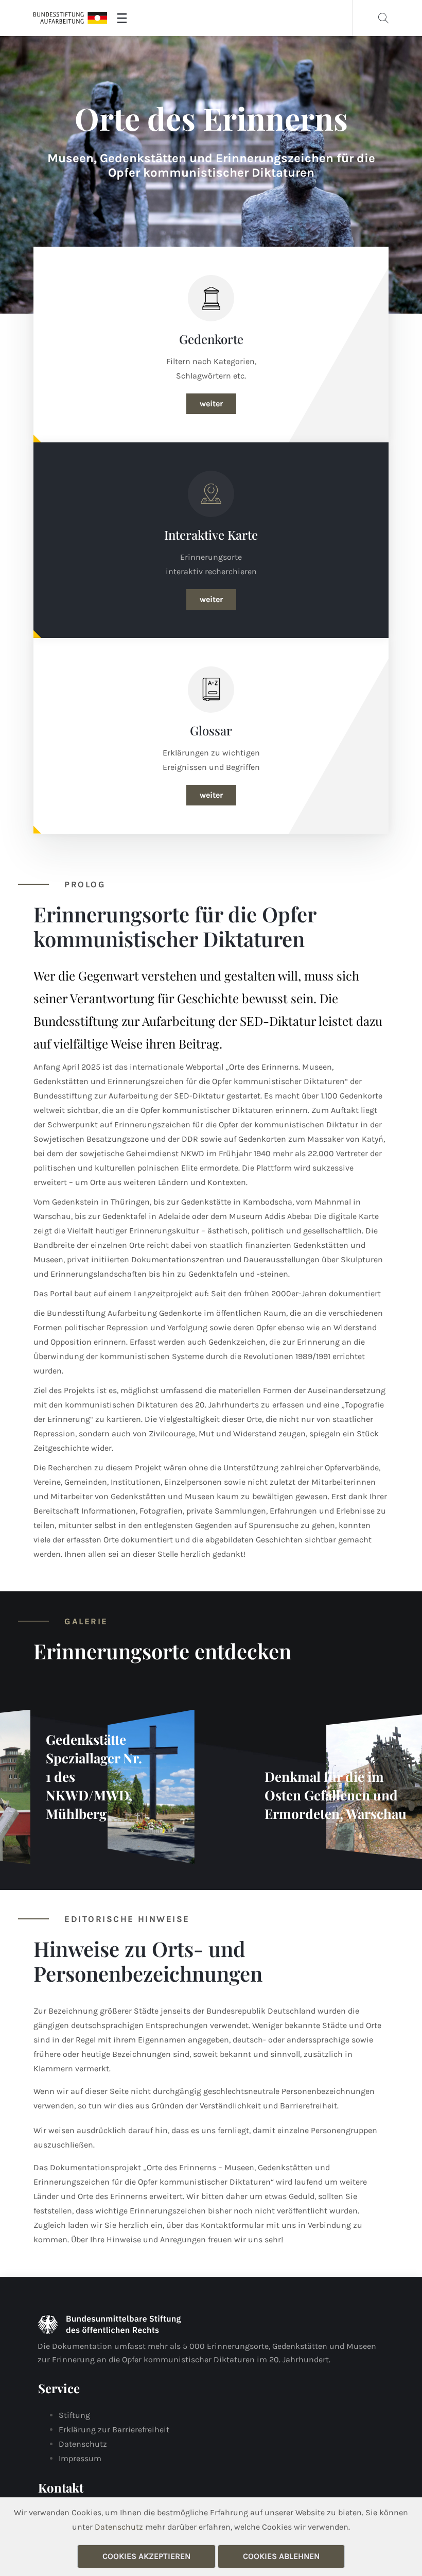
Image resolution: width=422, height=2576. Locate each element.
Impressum (80, 2458)
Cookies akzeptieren (146, 2556)
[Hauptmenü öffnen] (122, 18)
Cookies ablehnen (281, 2556)
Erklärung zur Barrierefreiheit (114, 2429)
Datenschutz (83, 2444)
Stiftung (74, 2415)
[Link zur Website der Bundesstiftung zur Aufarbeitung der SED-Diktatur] (70, 18)
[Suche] (383, 18)
